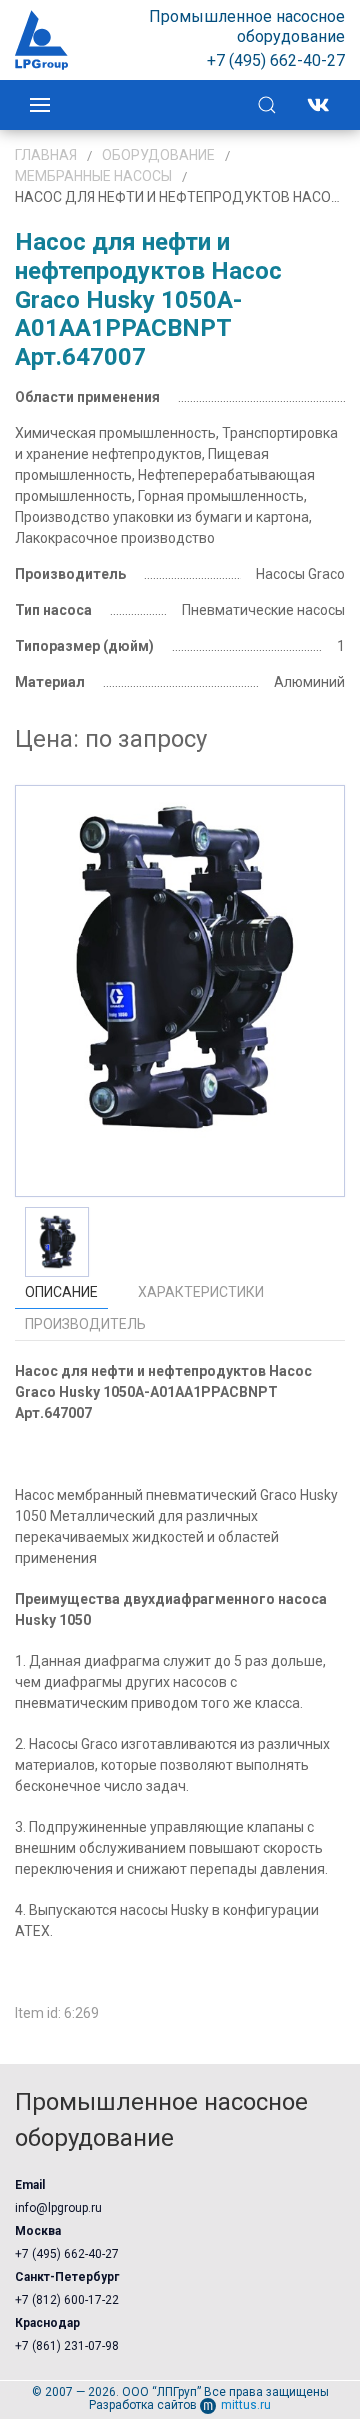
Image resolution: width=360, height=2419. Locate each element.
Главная (46, 155)
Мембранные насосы (93, 176)
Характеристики (201, 1292)
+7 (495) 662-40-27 (67, 2254)
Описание (61, 1292)
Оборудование (158, 155)
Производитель (85, 1324)
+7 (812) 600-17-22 (67, 2300)
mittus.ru (246, 2405)
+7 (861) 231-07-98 (67, 2346)
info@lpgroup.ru (58, 2208)
